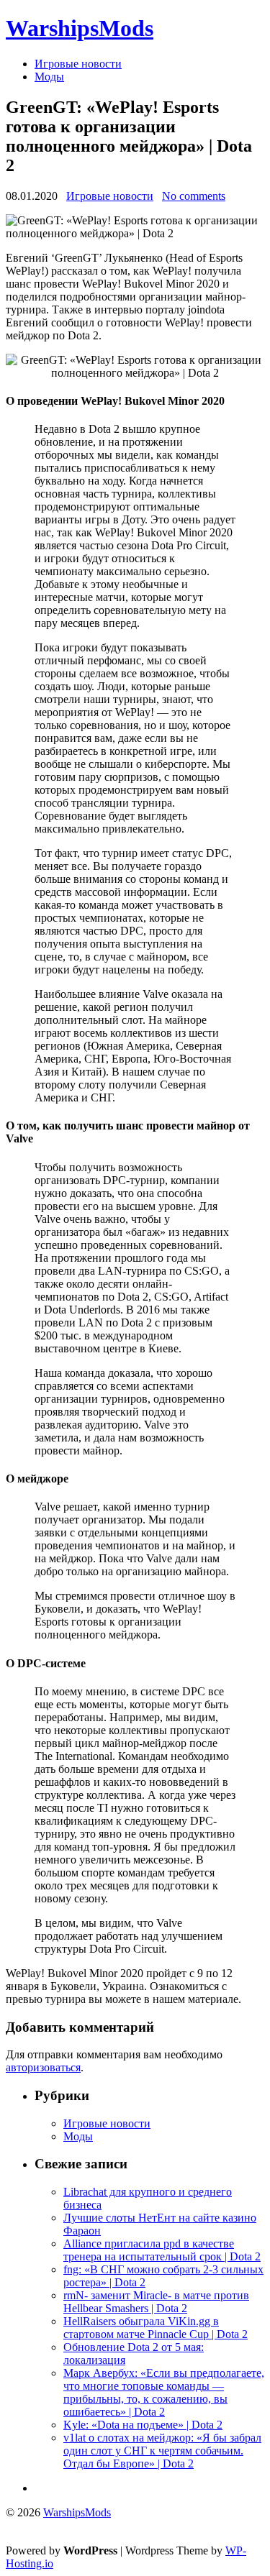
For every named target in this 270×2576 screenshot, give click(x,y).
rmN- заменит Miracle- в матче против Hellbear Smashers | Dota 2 (156, 2302)
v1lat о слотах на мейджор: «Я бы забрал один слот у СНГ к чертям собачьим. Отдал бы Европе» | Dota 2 (162, 2451)
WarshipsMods (80, 28)
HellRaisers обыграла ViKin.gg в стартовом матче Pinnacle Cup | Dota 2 (156, 2328)
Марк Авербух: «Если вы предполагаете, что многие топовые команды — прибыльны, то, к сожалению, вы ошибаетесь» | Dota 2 (164, 2392)
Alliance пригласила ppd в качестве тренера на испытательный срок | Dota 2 (162, 2250)
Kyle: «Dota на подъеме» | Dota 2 (143, 2425)
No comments (194, 196)
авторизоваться (43, 2067)
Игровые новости (78, 64)
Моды (49, 77)
